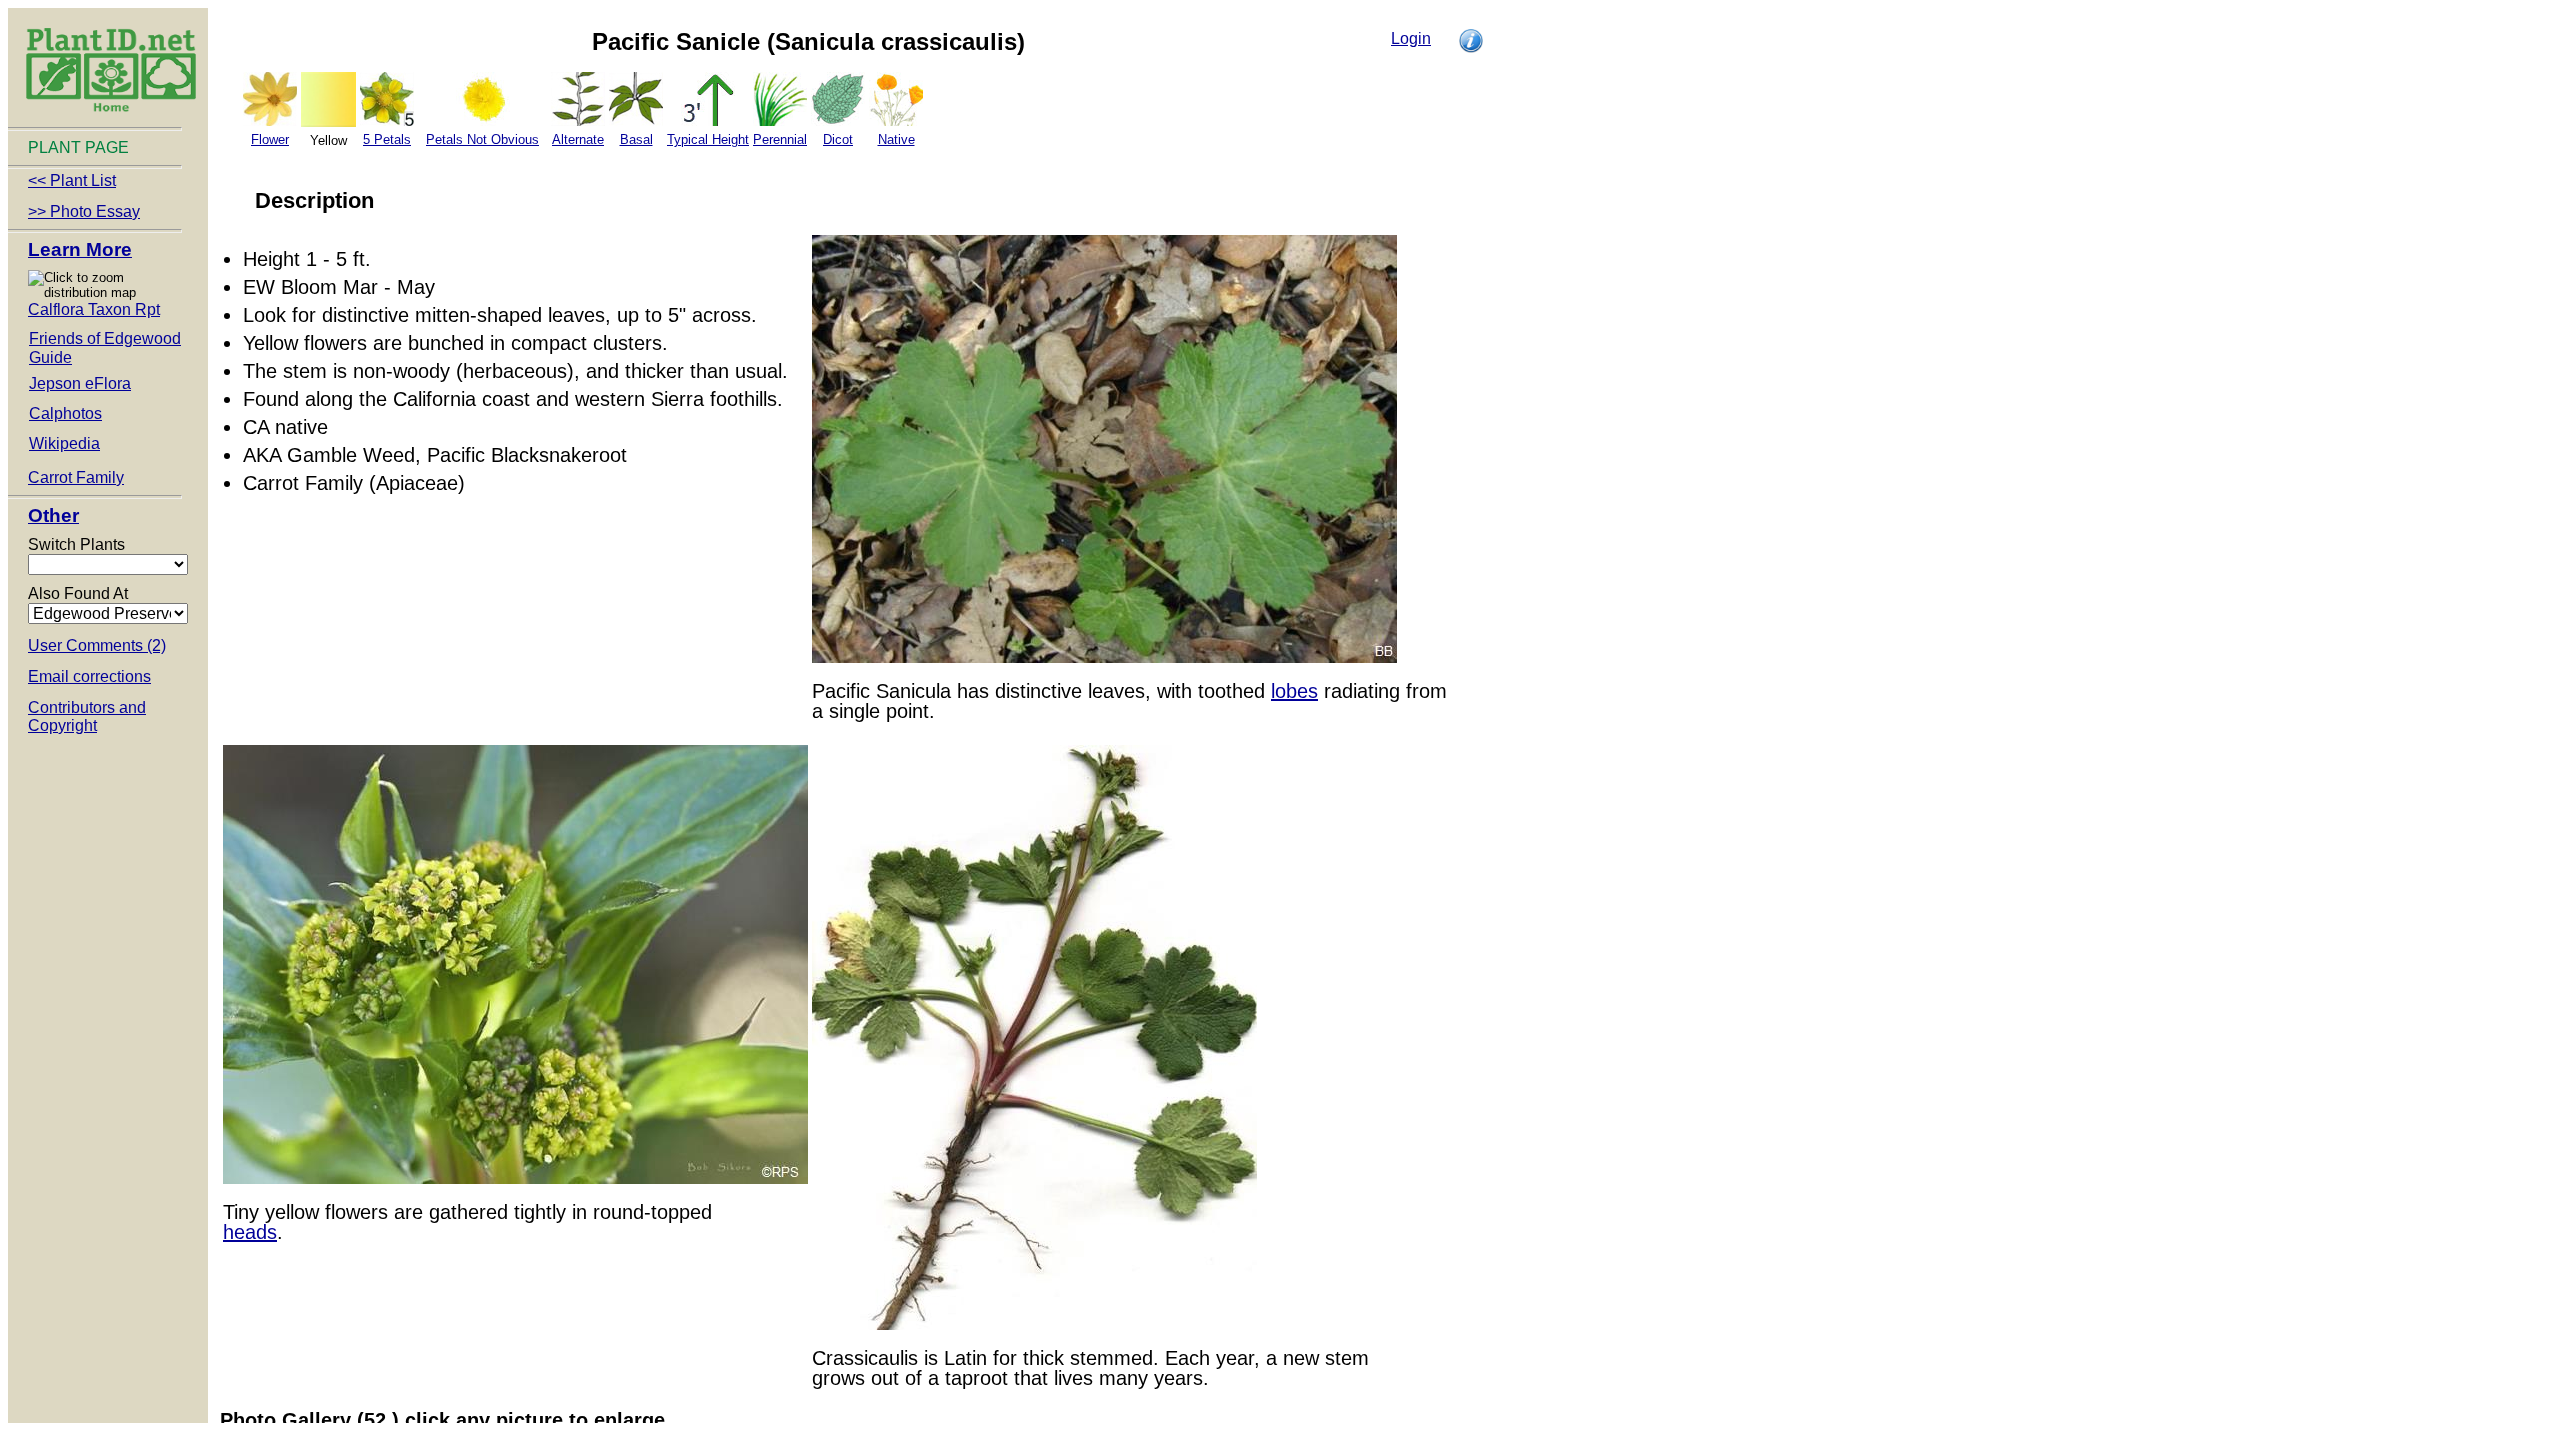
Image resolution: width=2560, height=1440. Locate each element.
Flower (270, 139)
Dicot (838, 139)
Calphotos (65, 413)
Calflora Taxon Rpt (94, 309)
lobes (1294, 691)
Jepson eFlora (80, 383)
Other (53, 515)
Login (1411, 38)
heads (250, 1232)
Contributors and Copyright (87, 716)
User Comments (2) (97, 645)
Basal (636, 139)
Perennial (780, 139)
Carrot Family (76, 477)
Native (896, 139)
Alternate (578, 139)
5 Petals (387, 139)
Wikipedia (64, 443)
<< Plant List (72, 180)
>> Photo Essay (84, 211)
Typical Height (708, 139)
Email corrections (89, 676)
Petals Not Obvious (482, 139)
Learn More (80, 249)
